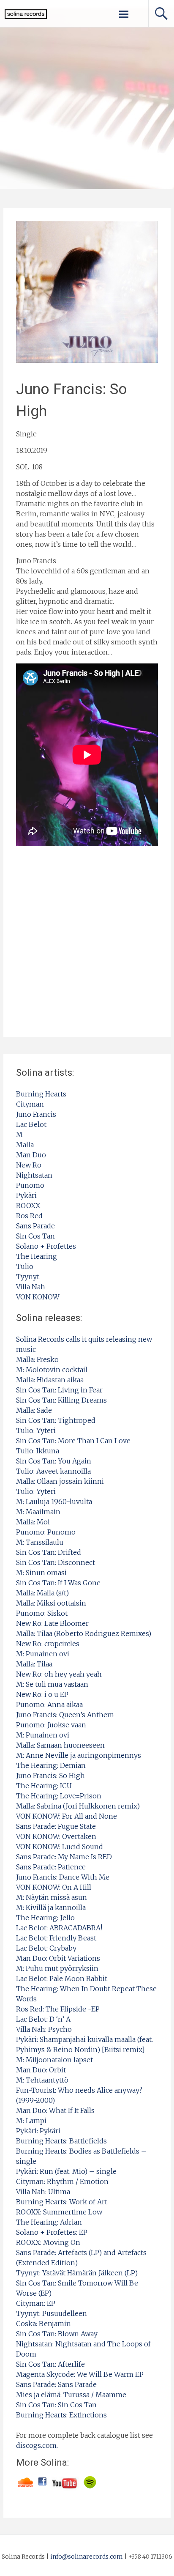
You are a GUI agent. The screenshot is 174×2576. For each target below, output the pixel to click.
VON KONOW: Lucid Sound (60, 1847)
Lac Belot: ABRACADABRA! (59, 1928)
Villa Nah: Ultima (43, 2192)
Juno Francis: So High (50, 1776)
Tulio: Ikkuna (38, 1451)
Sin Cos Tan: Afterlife (50, 2364)
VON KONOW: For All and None (67, 1816)
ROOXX (28, 1206)
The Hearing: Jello (45, 1918)
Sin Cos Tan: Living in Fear (59, 1390)
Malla (25, 1145)
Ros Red (29, 1216)
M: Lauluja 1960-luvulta (54, 1502)
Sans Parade (35, 1226)
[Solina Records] (23, 17)
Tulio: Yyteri (36, 1431)
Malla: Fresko (37, 1359)
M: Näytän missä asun (52, 1897)
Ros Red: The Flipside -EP (58, 2009)
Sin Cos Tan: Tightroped (56, 1420)
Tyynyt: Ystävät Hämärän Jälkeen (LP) (77, 2273)
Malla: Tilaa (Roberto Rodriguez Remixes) (84, 1633)
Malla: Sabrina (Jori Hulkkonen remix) (78, 1806)
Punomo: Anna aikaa (49, 1705)
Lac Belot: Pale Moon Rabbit (62, 1979)
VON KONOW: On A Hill (54, 1887)
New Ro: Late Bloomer (52, 1623)
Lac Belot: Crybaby (46, 1948)
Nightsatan (34, 1175)
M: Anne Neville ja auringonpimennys (79, 1755)
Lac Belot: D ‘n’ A (43, 2019)
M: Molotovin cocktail (52, 1370)
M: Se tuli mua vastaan (52, 1684)
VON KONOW (38, 1297)
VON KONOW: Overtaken (56, 1836)
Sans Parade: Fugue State (56, 1826)
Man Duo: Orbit (41, 2070)
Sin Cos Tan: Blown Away (57, 2334)
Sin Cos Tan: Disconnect (56, 1562)
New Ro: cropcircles (48, 1644)
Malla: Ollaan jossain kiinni (60, 1481)
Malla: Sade (34, 1410)
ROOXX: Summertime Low (59, 2212)
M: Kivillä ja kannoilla (51, 1907)
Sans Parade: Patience (51, 1867)
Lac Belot (31, 1124)
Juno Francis (36, 1114)
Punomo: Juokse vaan (51, 1725)
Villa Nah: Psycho (44, 2029)
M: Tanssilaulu (40, 1542)
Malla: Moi (33, 1522)
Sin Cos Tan (35, 1236)
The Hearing (37, 1256)
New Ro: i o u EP (42, 1694)
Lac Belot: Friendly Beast (56, 1938)
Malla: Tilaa (34, 1664)
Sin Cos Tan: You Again (54, 1461)
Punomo (30, 1185)
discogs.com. (37, 2445)
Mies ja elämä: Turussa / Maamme (71, 2395)
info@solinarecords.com (87, 2557)
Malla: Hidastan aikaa (50, 1380)
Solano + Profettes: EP (52, 2232)
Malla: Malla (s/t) (42, 1593)
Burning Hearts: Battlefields (61, 2141)
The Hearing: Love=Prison (59, 1796)
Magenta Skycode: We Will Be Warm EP (80, 2374)
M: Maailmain (38, 1512)
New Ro (29, 1165)
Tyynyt (28, 1277)
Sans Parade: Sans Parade (56, 2384)
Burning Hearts (41, 1094)
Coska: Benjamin (43, 2324)
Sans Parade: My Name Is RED (64, 1857)
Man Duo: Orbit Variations (58, 1958)
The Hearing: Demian (51, 1765)
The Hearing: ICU (44, 1786)
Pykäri (26, 1195)
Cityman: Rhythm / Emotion (62, 2181)
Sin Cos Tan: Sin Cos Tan (56, 2405)
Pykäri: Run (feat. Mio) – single (66, 2171)
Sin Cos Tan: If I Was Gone (58, 1583)
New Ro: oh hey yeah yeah (59, 1674)
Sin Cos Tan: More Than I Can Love (73, 1441)
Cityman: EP (36, 2303)
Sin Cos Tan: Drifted (49, 1552)
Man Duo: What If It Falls (55, 2110)
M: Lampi (31, 2121)
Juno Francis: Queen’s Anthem (65, 1715)
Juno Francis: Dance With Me (63, 1877)
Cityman (30, 1104)
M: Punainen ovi (43, 1654)
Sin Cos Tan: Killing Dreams (61, 1400)
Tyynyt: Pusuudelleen (52, 2313)
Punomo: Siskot (42, 1613)
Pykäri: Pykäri (38, 2131)
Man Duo (31, 1155)
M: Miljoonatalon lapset (54, 2060)
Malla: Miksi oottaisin (51, 1603)
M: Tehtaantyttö (42, 2080)
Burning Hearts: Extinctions (61, 2415)
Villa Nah (31, 1287)
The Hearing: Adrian (49, 2222)
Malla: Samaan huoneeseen (60, 1745)
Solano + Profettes (46, 1246)
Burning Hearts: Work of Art (62, 2202)
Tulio (25, 1266)
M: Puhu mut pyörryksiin (57, 1968)
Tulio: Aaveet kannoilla (53, 1471)
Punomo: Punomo (46, 1532)
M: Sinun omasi (41, 1573)
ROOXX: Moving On (48, 2242)
